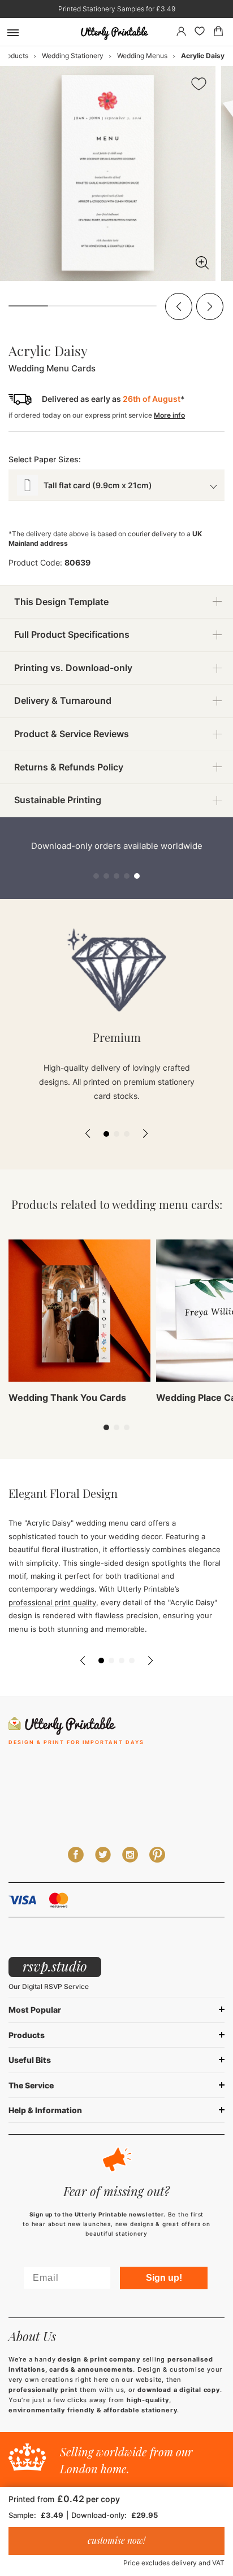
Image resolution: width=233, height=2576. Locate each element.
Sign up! (164, 2278)
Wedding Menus (142, 56)
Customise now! (116, 2540)
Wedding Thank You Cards (67, 1397)
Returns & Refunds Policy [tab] (69, 767)
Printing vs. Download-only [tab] (73, 668)
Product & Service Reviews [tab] (72, 734)
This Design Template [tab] (61, 602)
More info (169, 415)
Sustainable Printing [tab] (58, 800)
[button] (179, 306)
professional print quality (52, 1602)
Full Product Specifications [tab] (72, 634)
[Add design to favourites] (199, 86)
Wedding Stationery (73, 56)
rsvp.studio (55, 1966)
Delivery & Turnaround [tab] (63, 700)
